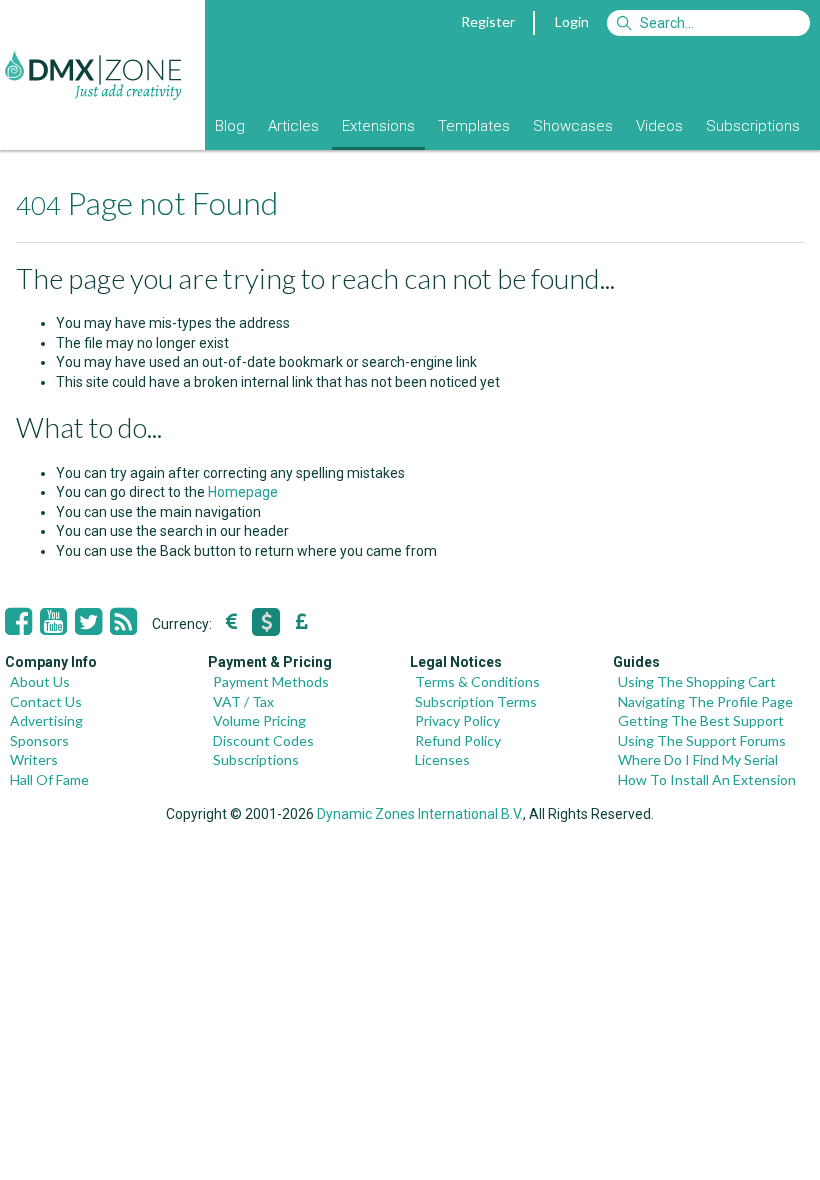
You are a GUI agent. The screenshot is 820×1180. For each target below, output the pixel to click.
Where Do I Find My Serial (698, 759)
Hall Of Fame (49, 779)
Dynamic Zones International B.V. (420, 814)
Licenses (442, 759)
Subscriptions (753, 126)
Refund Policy (458, 740)
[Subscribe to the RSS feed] (123, 622)
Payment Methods (271, 681)
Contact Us (46, 701)
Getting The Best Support (701, 720)
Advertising (46, 720)
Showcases (573, 126)
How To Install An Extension (707, 779)
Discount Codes (263, 740)
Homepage (243, 492)
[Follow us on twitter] (88, 622)
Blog (230, 126)
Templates (474, 126)
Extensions (378, 126)
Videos (659, 126)
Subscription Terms (476, 701)
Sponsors (39, 740)
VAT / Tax (243, 701)
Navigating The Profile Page (705, 701)
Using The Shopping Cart (697, 681)
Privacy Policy (457, 720)
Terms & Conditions (477, 681)
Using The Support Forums (702, 740)
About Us (40, 681)
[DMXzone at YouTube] (53, 622)
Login (572, 21)
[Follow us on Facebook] (18, 622)
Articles (293, 126)
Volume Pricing (259, 720)
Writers (34, 759)
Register (488, 21)
